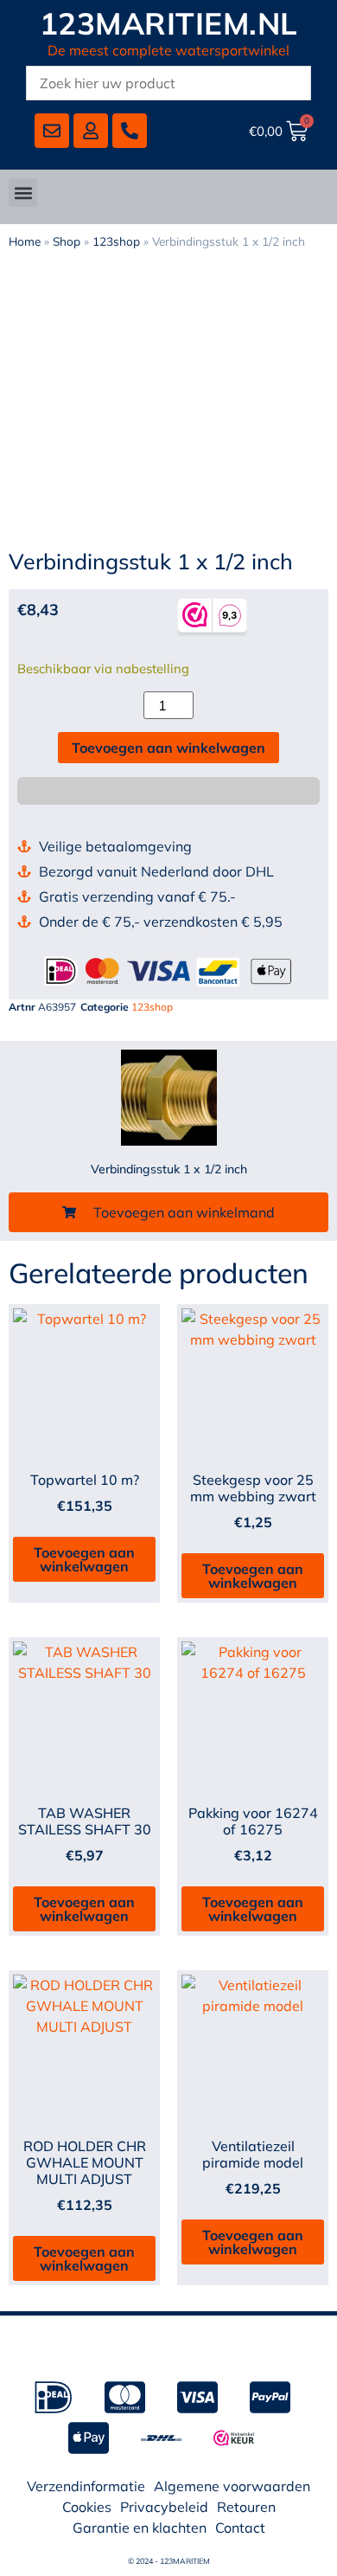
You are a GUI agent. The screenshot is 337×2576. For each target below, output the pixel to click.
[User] (91, 131)
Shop (67, 241)
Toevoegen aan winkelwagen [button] (84, 1559)
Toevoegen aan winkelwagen (168, 748)
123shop (116, 241)
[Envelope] (52, 131)
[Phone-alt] (130, 131)
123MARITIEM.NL (169, 23)
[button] (23, 193)
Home (25, 241)
